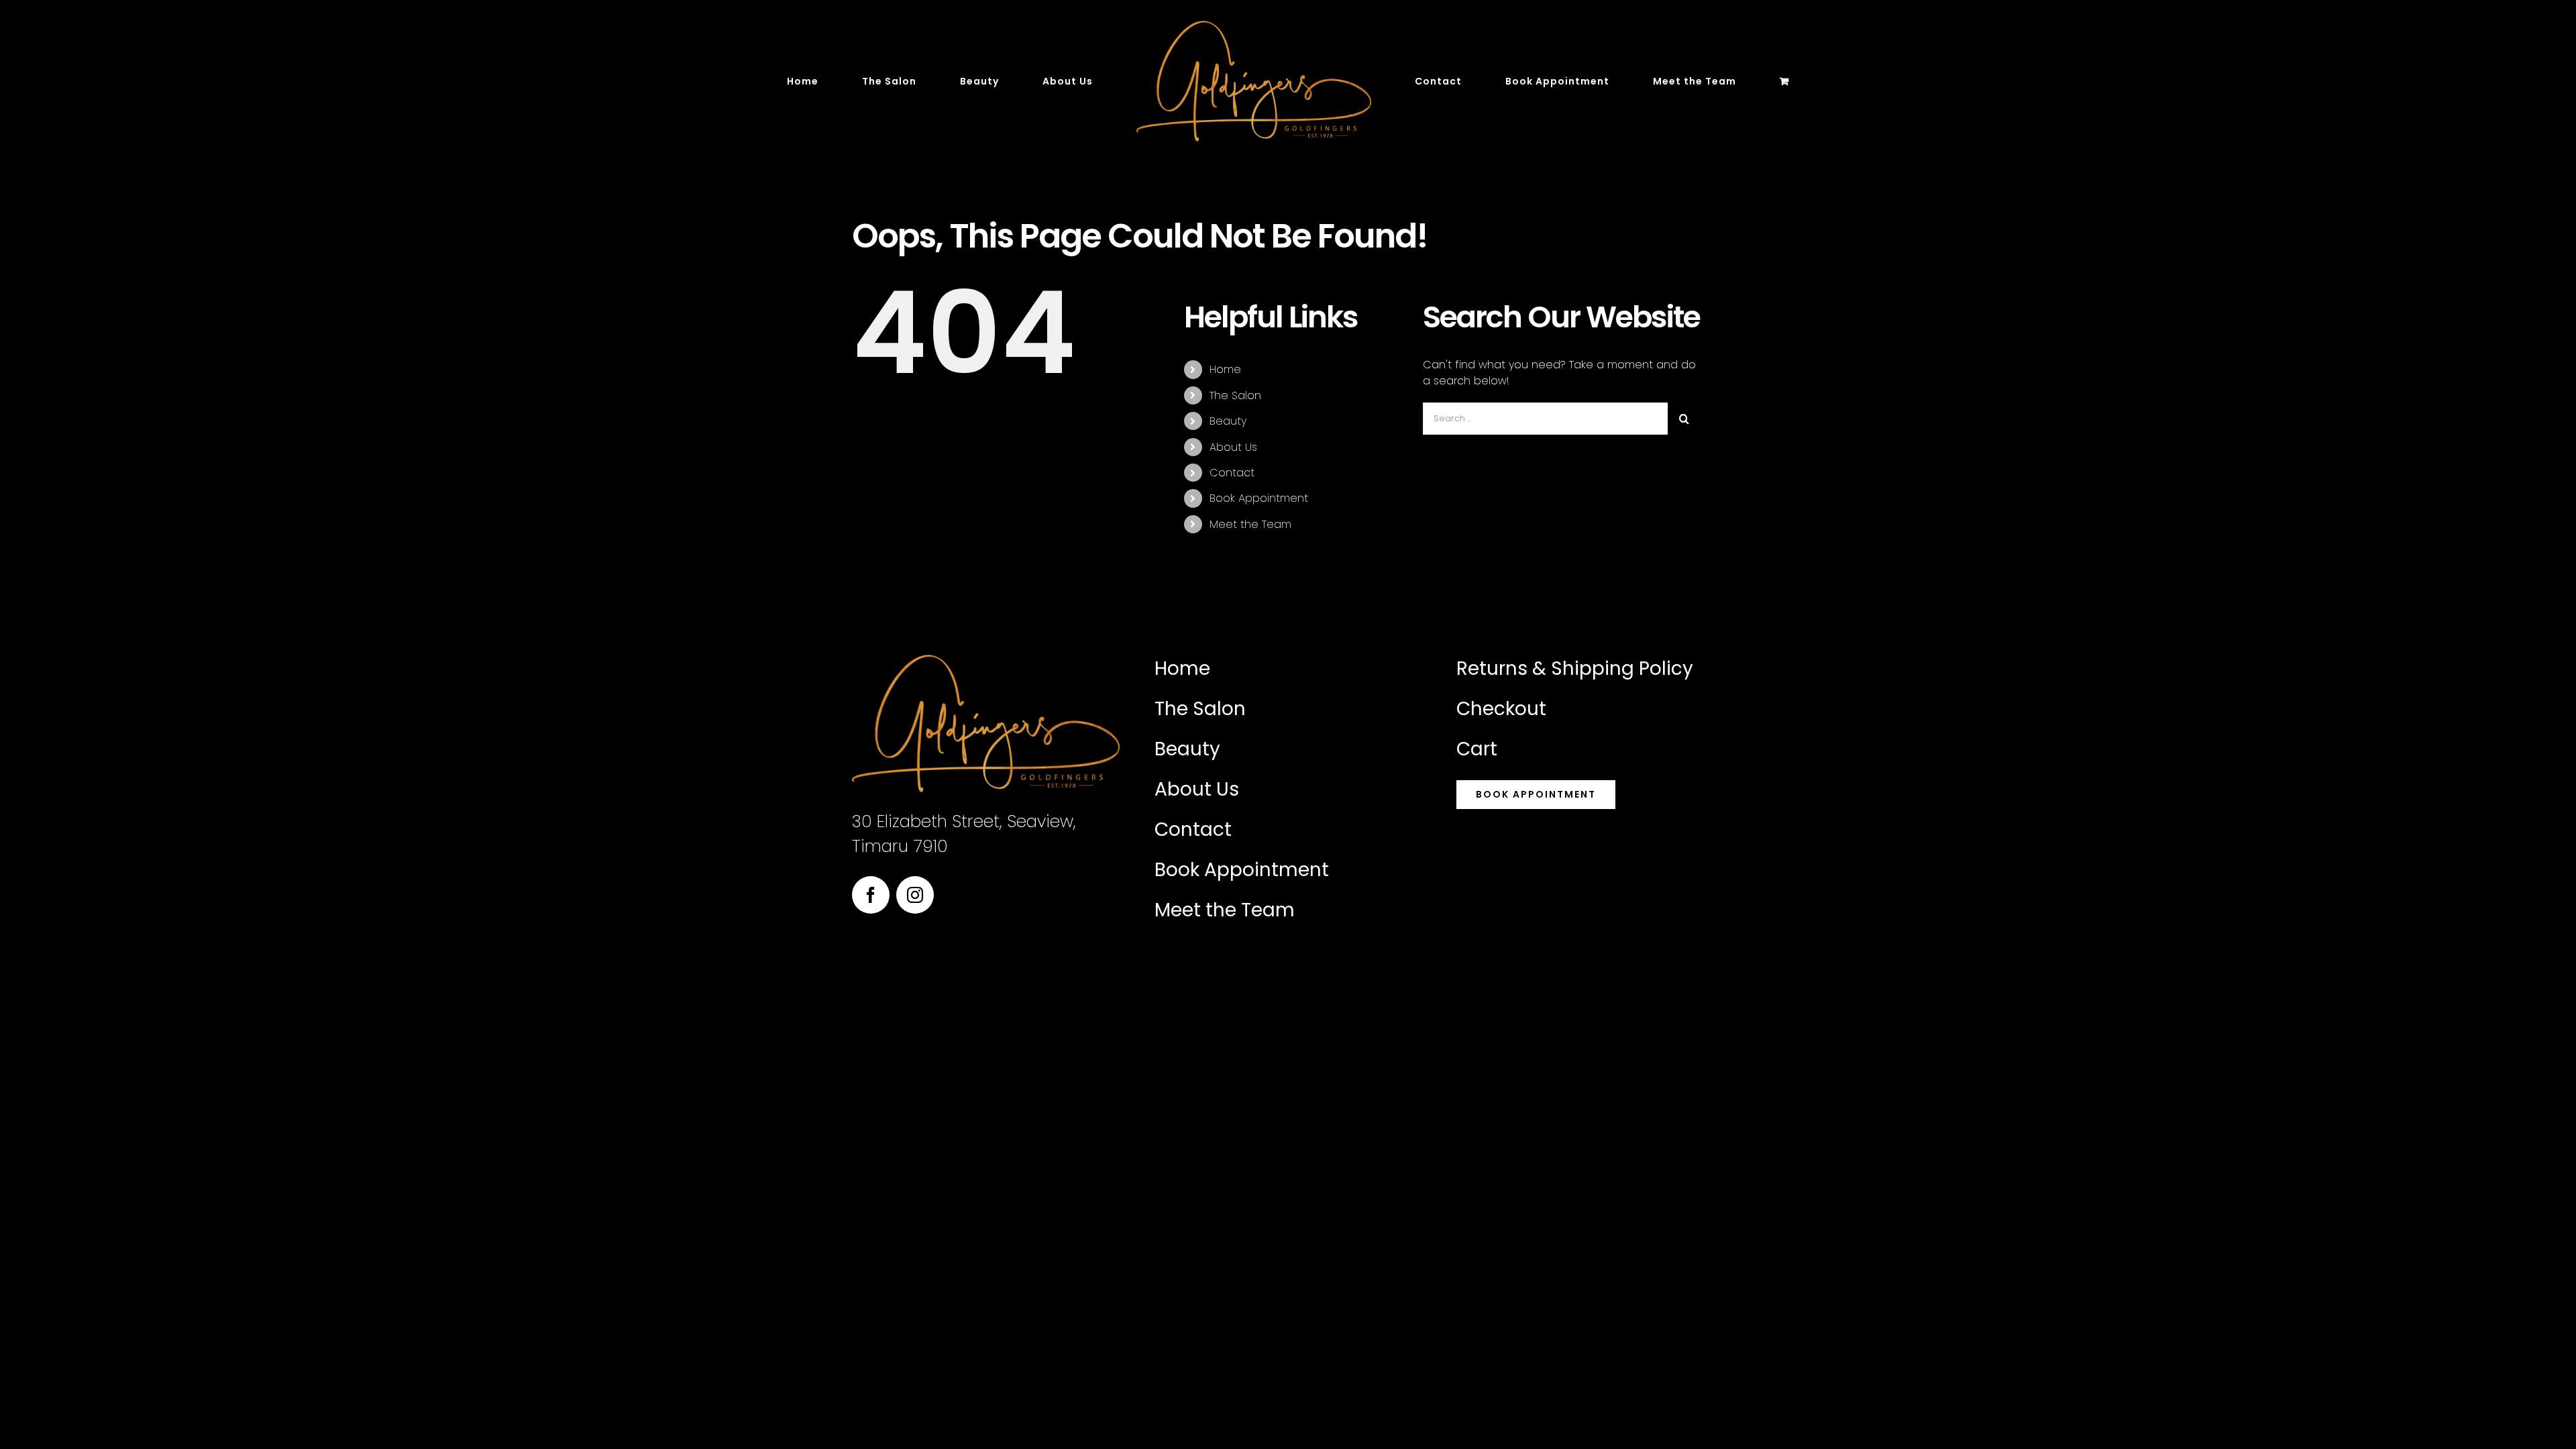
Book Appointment (1259, 498)
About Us (1233, 447)
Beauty (1228, 421)
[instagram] (915, 895)
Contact (1232, 473)
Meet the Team (1250, 524)
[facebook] (871, 895)
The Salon (1235, 395)
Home (1225, 369)
